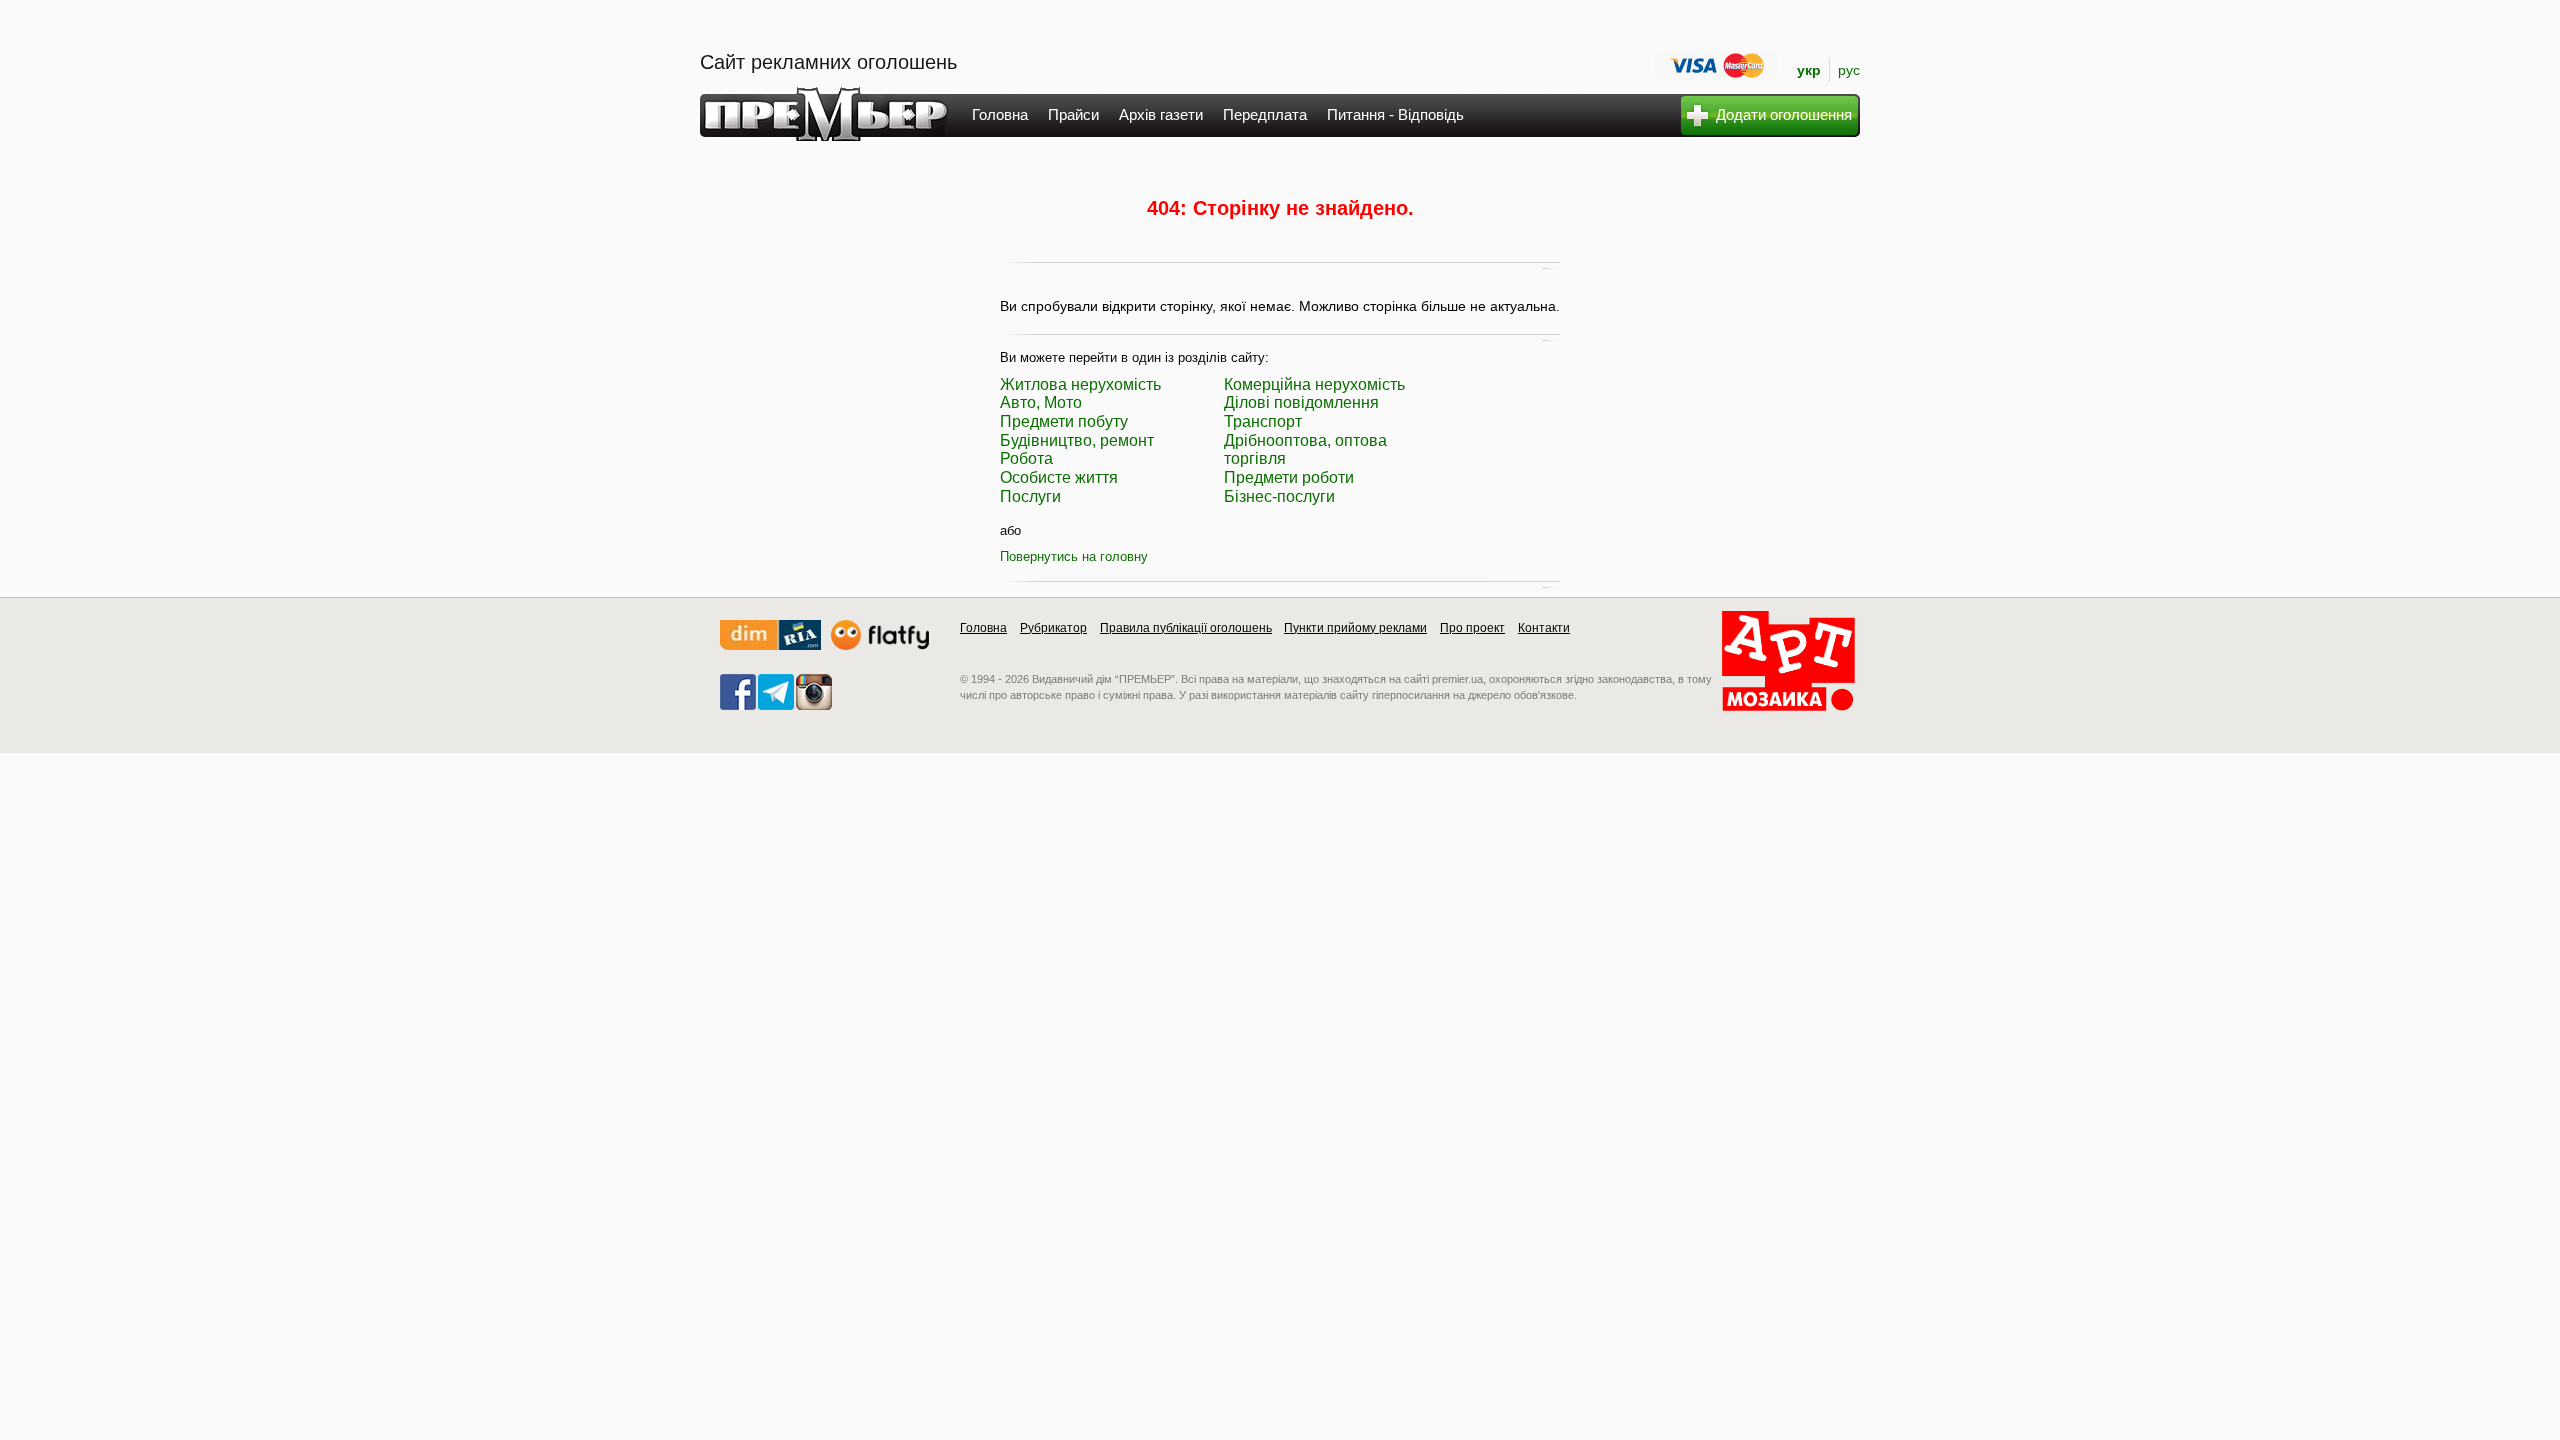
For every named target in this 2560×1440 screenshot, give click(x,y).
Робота (1026, 458)
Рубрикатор (1053, 628)
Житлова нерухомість (1080, 384)
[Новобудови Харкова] (770, 645)
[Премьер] (824, 135)
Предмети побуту (1064, 421)
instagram (814, 692)
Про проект (1472, 628)
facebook (738, 692)
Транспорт (1263, 421)
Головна (1000, 114)
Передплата (1265, 114)
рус (1849, 70)
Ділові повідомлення (1301, 402)
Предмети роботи (1289, 477)
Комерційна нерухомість (1314, 384)
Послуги (1030, 496)
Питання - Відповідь (1395, 114)
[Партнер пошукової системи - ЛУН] (880, 645)
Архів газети (1161, 114)
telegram (776, 692)
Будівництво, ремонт (1077, 440)
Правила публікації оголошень (1186, 628)
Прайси (1073, 114)
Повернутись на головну (1074, 556)
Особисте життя (1059, 477)
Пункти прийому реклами (1355, 628)
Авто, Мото (1041, 402)
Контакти (1544, 628)
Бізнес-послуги (1279, 496)
